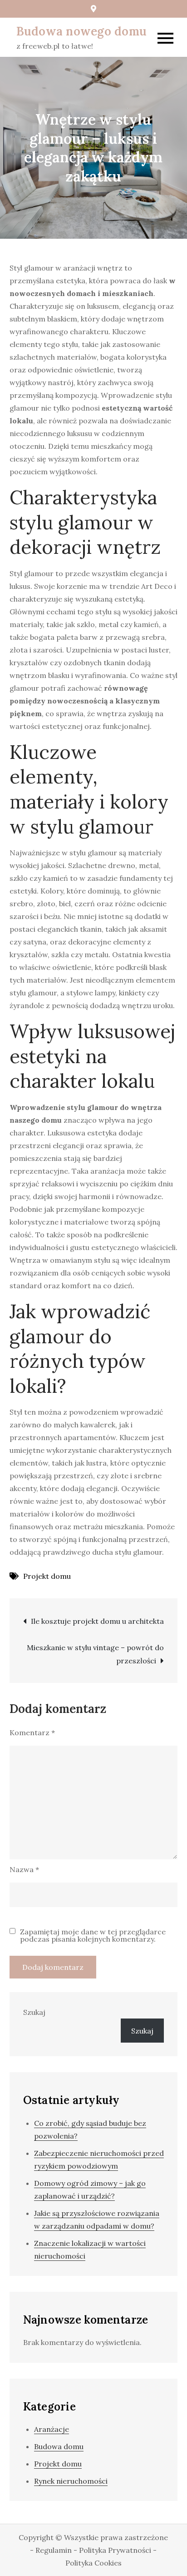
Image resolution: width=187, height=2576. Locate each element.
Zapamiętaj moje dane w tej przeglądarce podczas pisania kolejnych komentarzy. (93, 1935)
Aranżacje (52, 2429)
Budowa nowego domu (82, 31)
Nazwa (24, 1869)
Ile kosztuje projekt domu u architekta (97, 1621)
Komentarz (32, 1732)
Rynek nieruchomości (71, 2481)
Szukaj (34, 2012)
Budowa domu (59, 2446)
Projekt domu (47, 1576)
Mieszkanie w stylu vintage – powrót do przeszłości (95, 1654)
